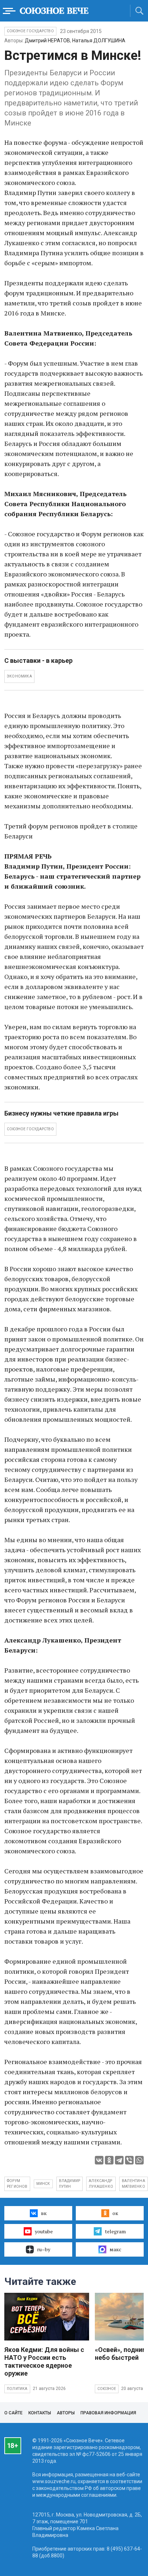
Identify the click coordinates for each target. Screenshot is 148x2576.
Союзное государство (30, 31)
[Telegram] (119, 2160)
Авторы (66, 2413)
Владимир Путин (70, 2184)
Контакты (40, 2413)
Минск (43, 2184)
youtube (44, 2231)
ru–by (44, 2249)
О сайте (13, 2413)
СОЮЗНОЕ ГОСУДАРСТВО (30, 1129)
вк (44, 2213)
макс (115, 2249)
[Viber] (129, 2160)
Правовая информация (108, 2413)
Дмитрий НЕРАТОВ (47, 41)
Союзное (107, 2389)
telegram (115, 2231)
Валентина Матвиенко (133, 2184)
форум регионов (17, 2184)
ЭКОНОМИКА (19, 676)
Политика (17, 2389)
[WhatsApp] (139, 2160)
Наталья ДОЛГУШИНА (99, 41)
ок (115, 2213)
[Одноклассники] (109, 2160)
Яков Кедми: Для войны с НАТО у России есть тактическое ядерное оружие (44, 2361)
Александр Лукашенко (101, 2184)
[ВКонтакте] (99, 2160)
